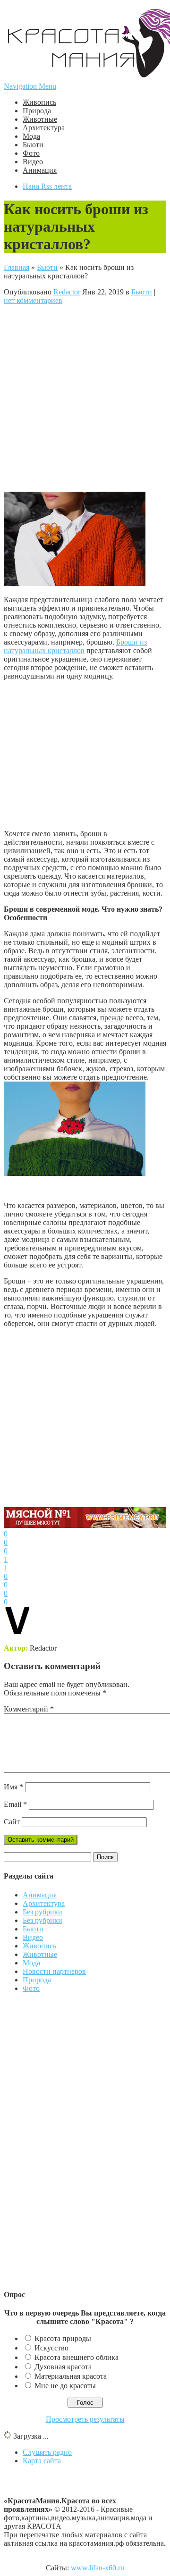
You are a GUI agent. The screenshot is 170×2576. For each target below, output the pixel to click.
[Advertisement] (85, 397)
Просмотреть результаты (85, 2419)
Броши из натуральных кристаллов (75, 646)
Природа (37, 111)
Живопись (39, 102)
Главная (17, 267)
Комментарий (29, 1709)
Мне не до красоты (65, 2386)
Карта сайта (42, 2461)
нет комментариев (33, 300)
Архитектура (44, 128)
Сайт (12, 1822)
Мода (31, 136)
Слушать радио (47, 2452)
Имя (13, 1787)
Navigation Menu (30, 86)
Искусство (51, 2348)
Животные (40, 119)
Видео (33, 162)
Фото (31, 153)
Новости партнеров (54, 1971)
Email (15, 1804)
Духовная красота (63, 2367)
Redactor (67, 292)
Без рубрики (42, 1912)
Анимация (40, 170)
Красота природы (63, 2338)
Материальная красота (71, 2376)
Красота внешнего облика (76, 2357)
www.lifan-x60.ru (98, 2568)
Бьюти (33, 145)
